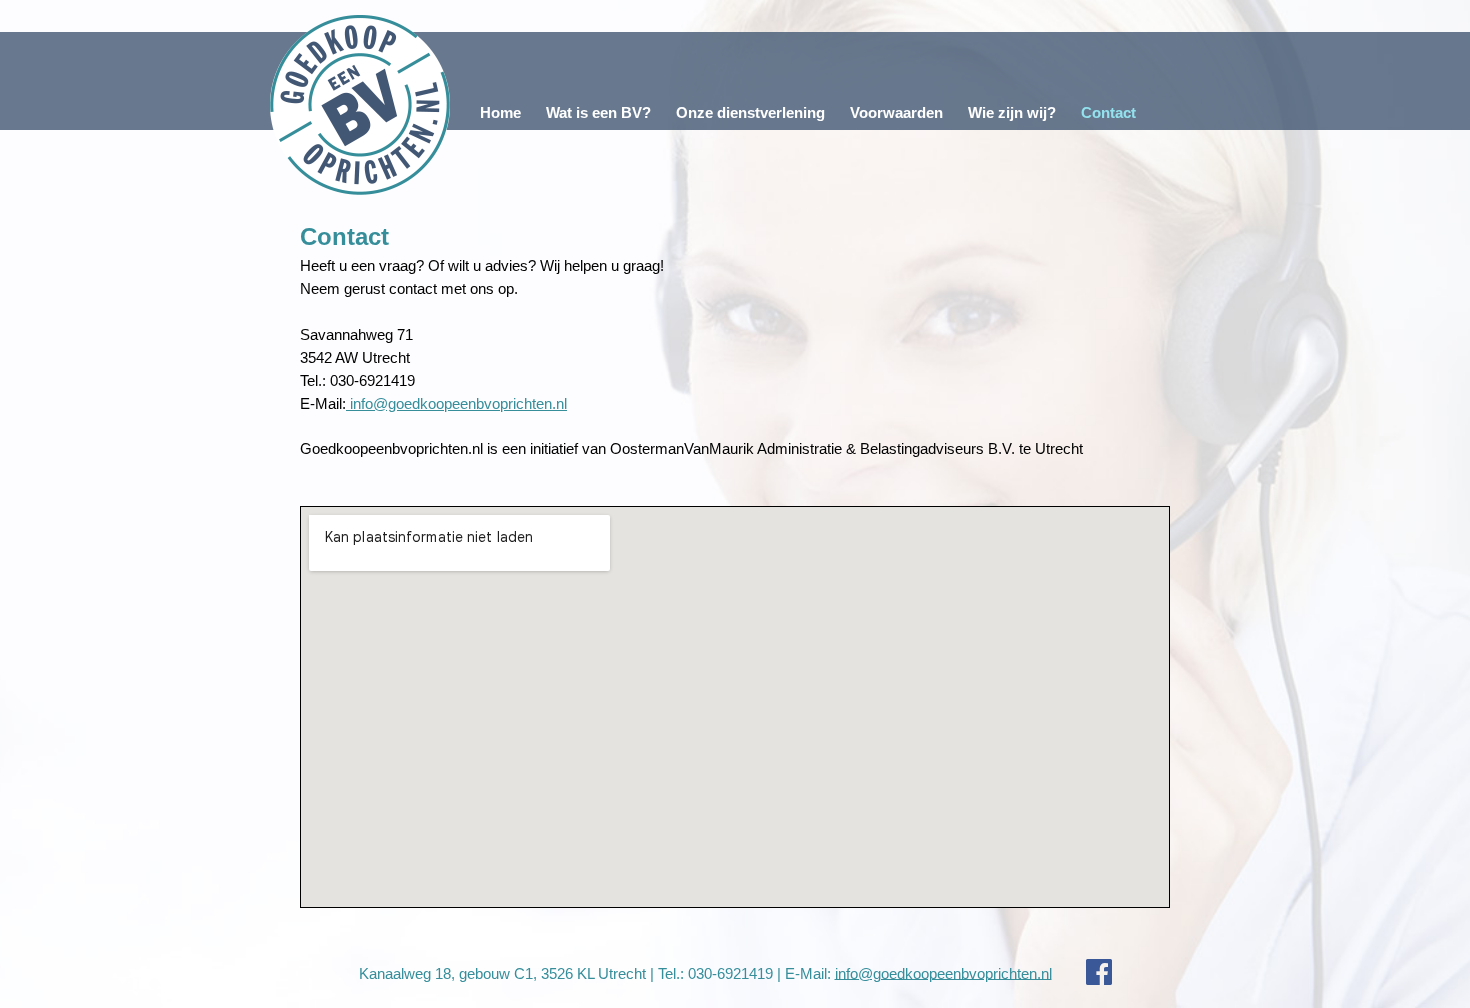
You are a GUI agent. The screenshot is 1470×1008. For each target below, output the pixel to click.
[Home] (360, 105)
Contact (1108, 112)
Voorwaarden (896, 112)
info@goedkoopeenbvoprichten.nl (456, 403)
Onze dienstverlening (750, 112)
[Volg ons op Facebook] (1084, 972)
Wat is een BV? (598, 112)
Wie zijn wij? (1012, 112)
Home (500, 112)
